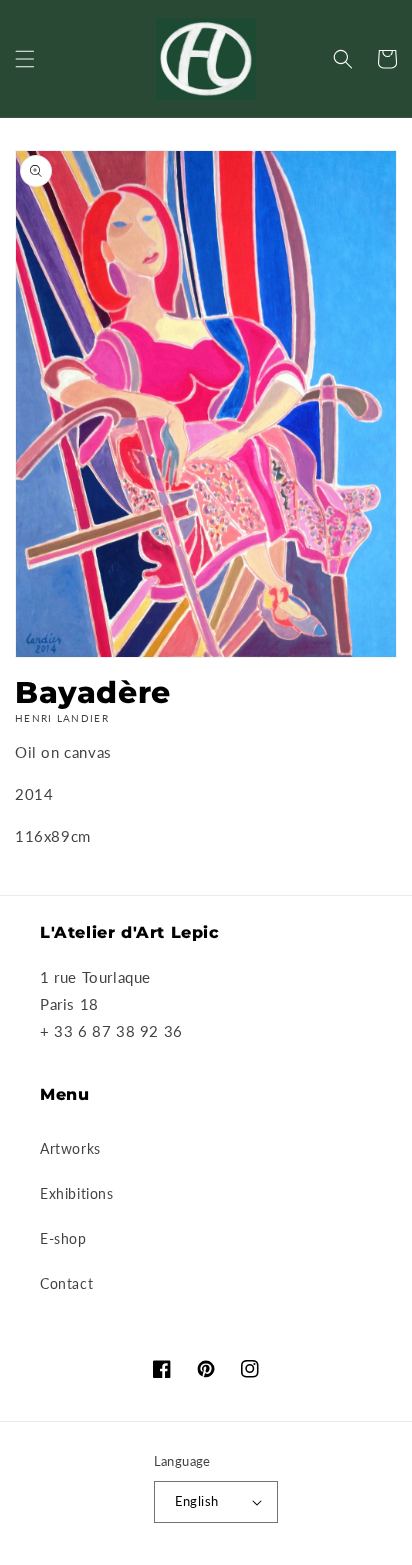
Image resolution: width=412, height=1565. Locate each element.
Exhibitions (77, 1193)
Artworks (70, 1148)
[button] (25, 59)
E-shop (63, 1238)
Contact (66, 1283)
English (197, 1501)
